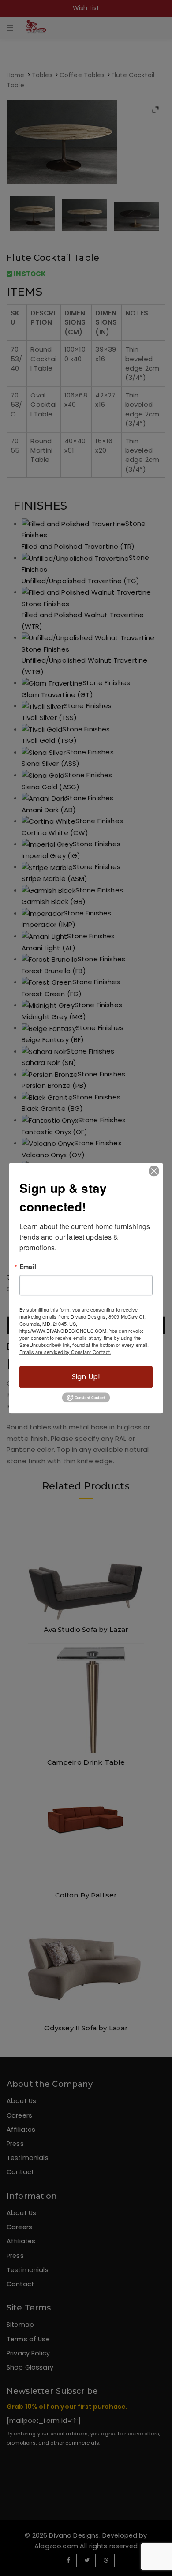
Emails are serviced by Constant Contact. (65, 1352)
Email (28, 1267)
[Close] (154, 1171)
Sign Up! (86, 1377)
